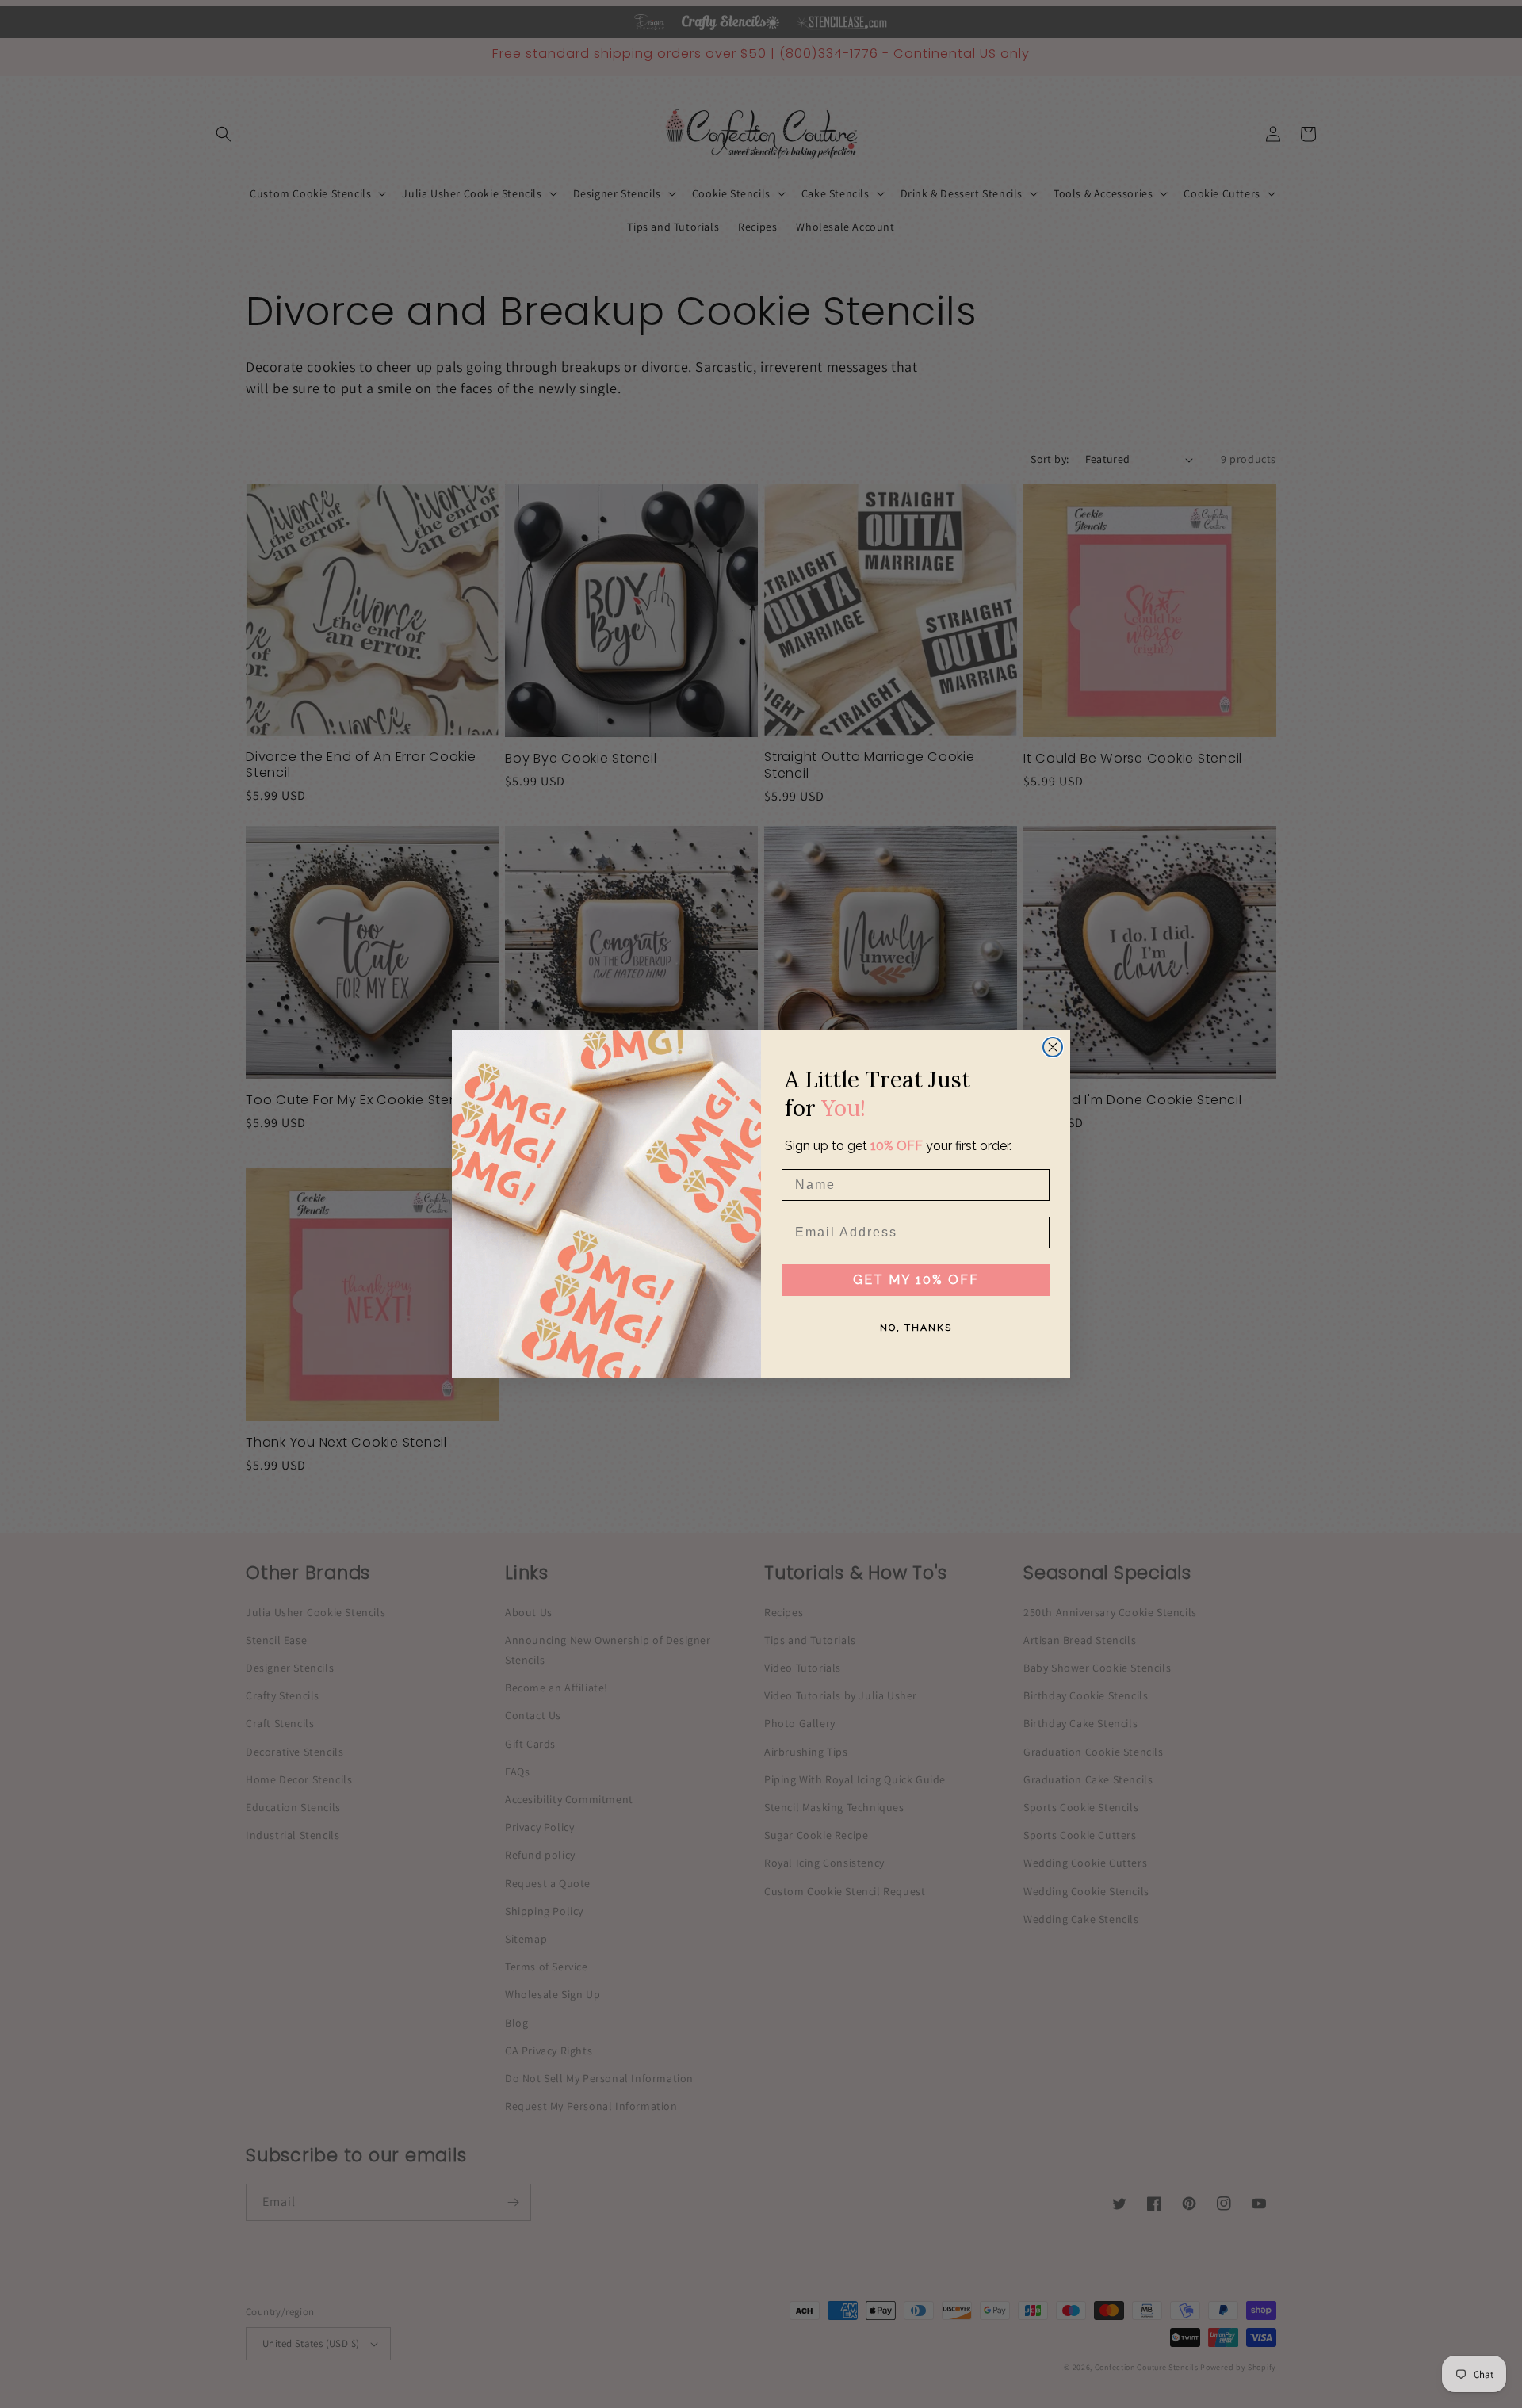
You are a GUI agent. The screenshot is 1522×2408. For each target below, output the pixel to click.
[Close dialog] (1053, 1047)
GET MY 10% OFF (916, 1280)
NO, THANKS (916, 1328)
